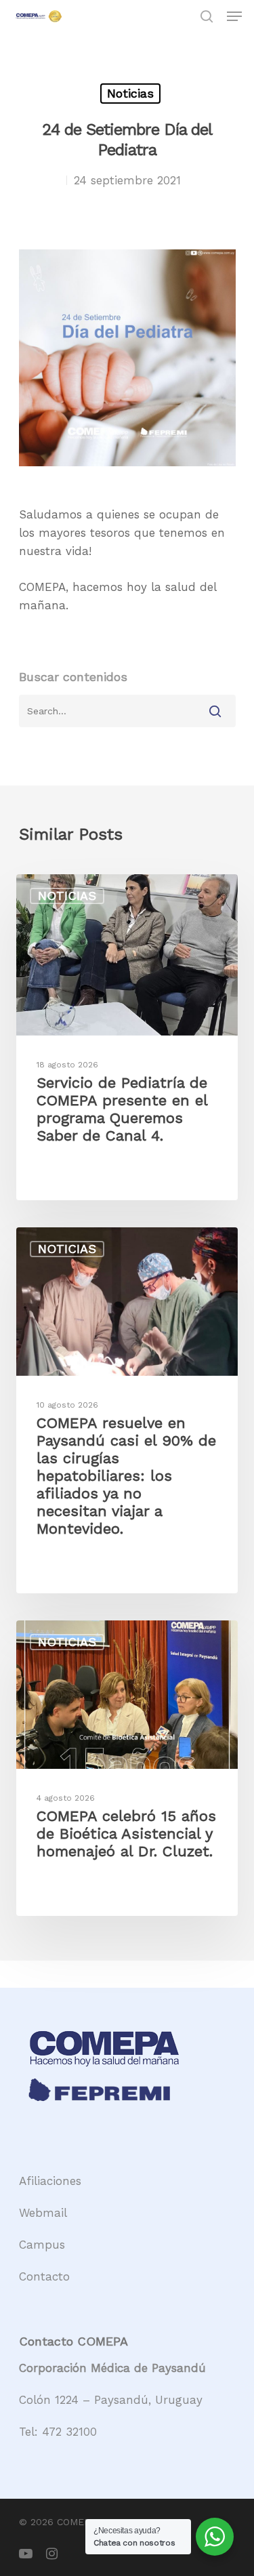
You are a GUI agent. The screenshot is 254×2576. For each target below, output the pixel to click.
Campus (42, 2245)
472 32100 (69, 2432)
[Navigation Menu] (234, 16)
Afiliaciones (50, 2181)
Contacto (44, 2276)
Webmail (43, 2213)
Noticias (130, 93)
